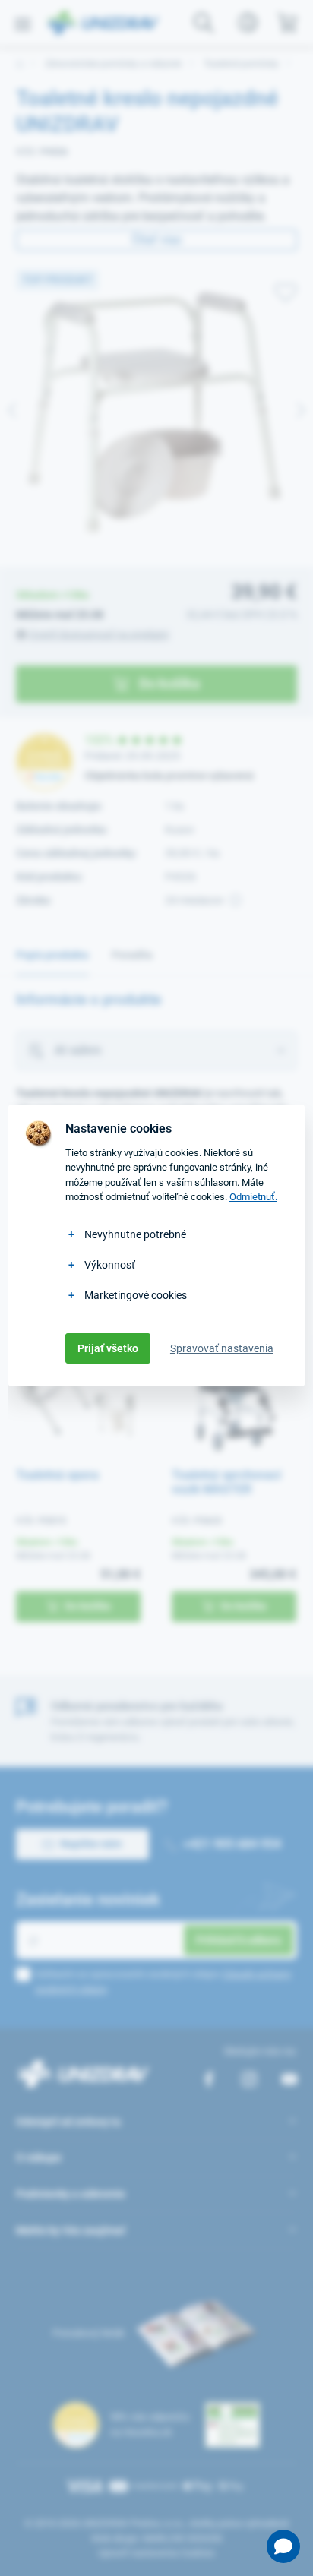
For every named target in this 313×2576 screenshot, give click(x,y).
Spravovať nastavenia (222, 1348)
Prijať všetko (108, 1348)
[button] (283, 2546)
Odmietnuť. (253, 1197)
